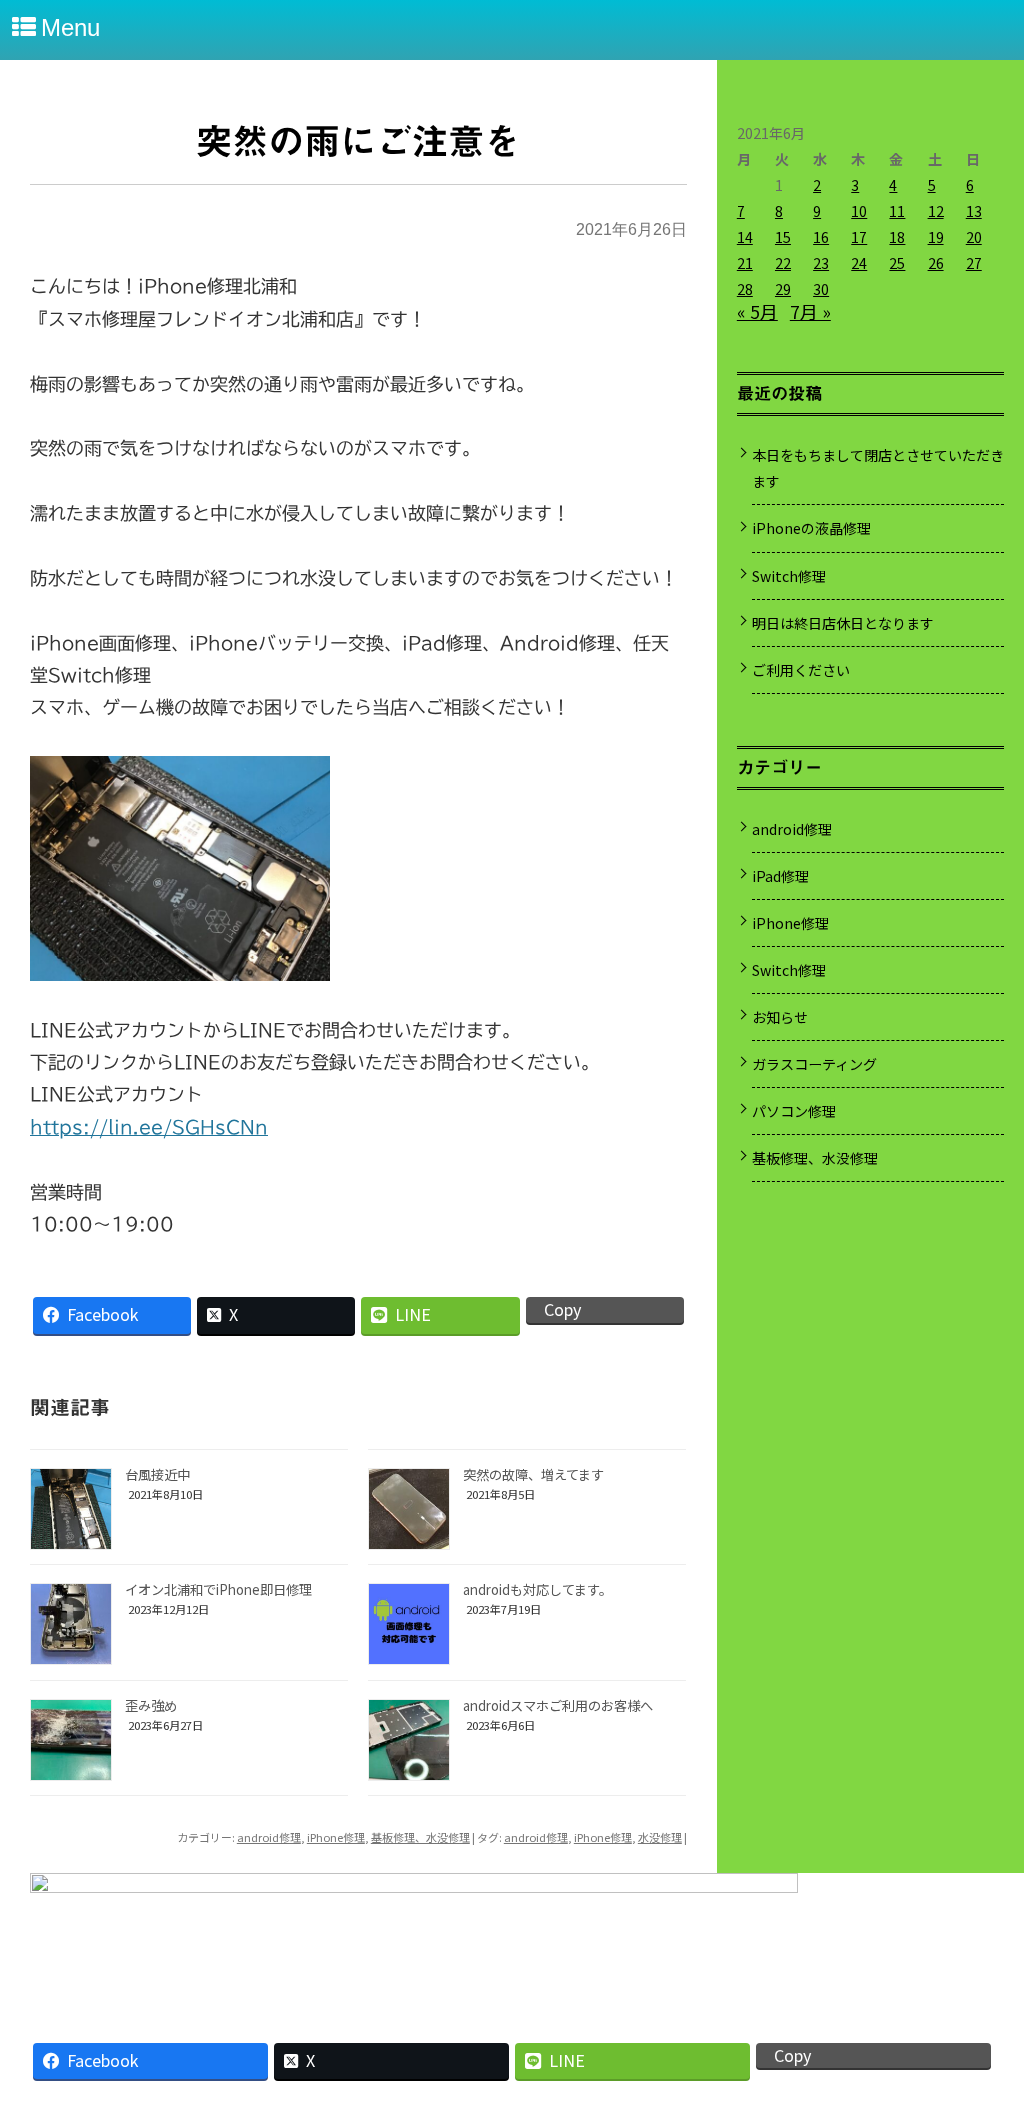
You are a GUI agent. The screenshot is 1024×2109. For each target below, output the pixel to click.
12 (936, 211)
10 (859, 211)
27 (974, 263)
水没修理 (660, 1837)
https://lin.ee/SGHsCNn (149, 1127)
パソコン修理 (794, 1111)
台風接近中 (157, 1474)
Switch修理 (789, 576)
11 (897, 211)
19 (936, 237)
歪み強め (151, 1705)
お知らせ (780, 1017)
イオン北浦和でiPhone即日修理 (218, 1589)
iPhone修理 (336, 1837)
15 (783, 237)
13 (974, 211)
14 (745, 237)
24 (859, 263)
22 (783, 263)
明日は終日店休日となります (843, 623)
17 (859, 237)
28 (745, 289)
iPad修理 (780, 876)
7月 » (810, 311)
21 (745, 263)
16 (821, 237)
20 (974, 237)
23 (821, 263)
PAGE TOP (984, 2023)
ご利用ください (801, 670)
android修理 (269, 1837)
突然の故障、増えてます (533, 1474)
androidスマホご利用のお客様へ (558, 1705)
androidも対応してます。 (537, 1589)
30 (821, 289)
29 (783, 289)
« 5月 (757, 311)
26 (936, 263)
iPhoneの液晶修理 (811, 528)
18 (897, 237)
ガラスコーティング (814, 1064)
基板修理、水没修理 (420, 1837)
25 (897, 263)
